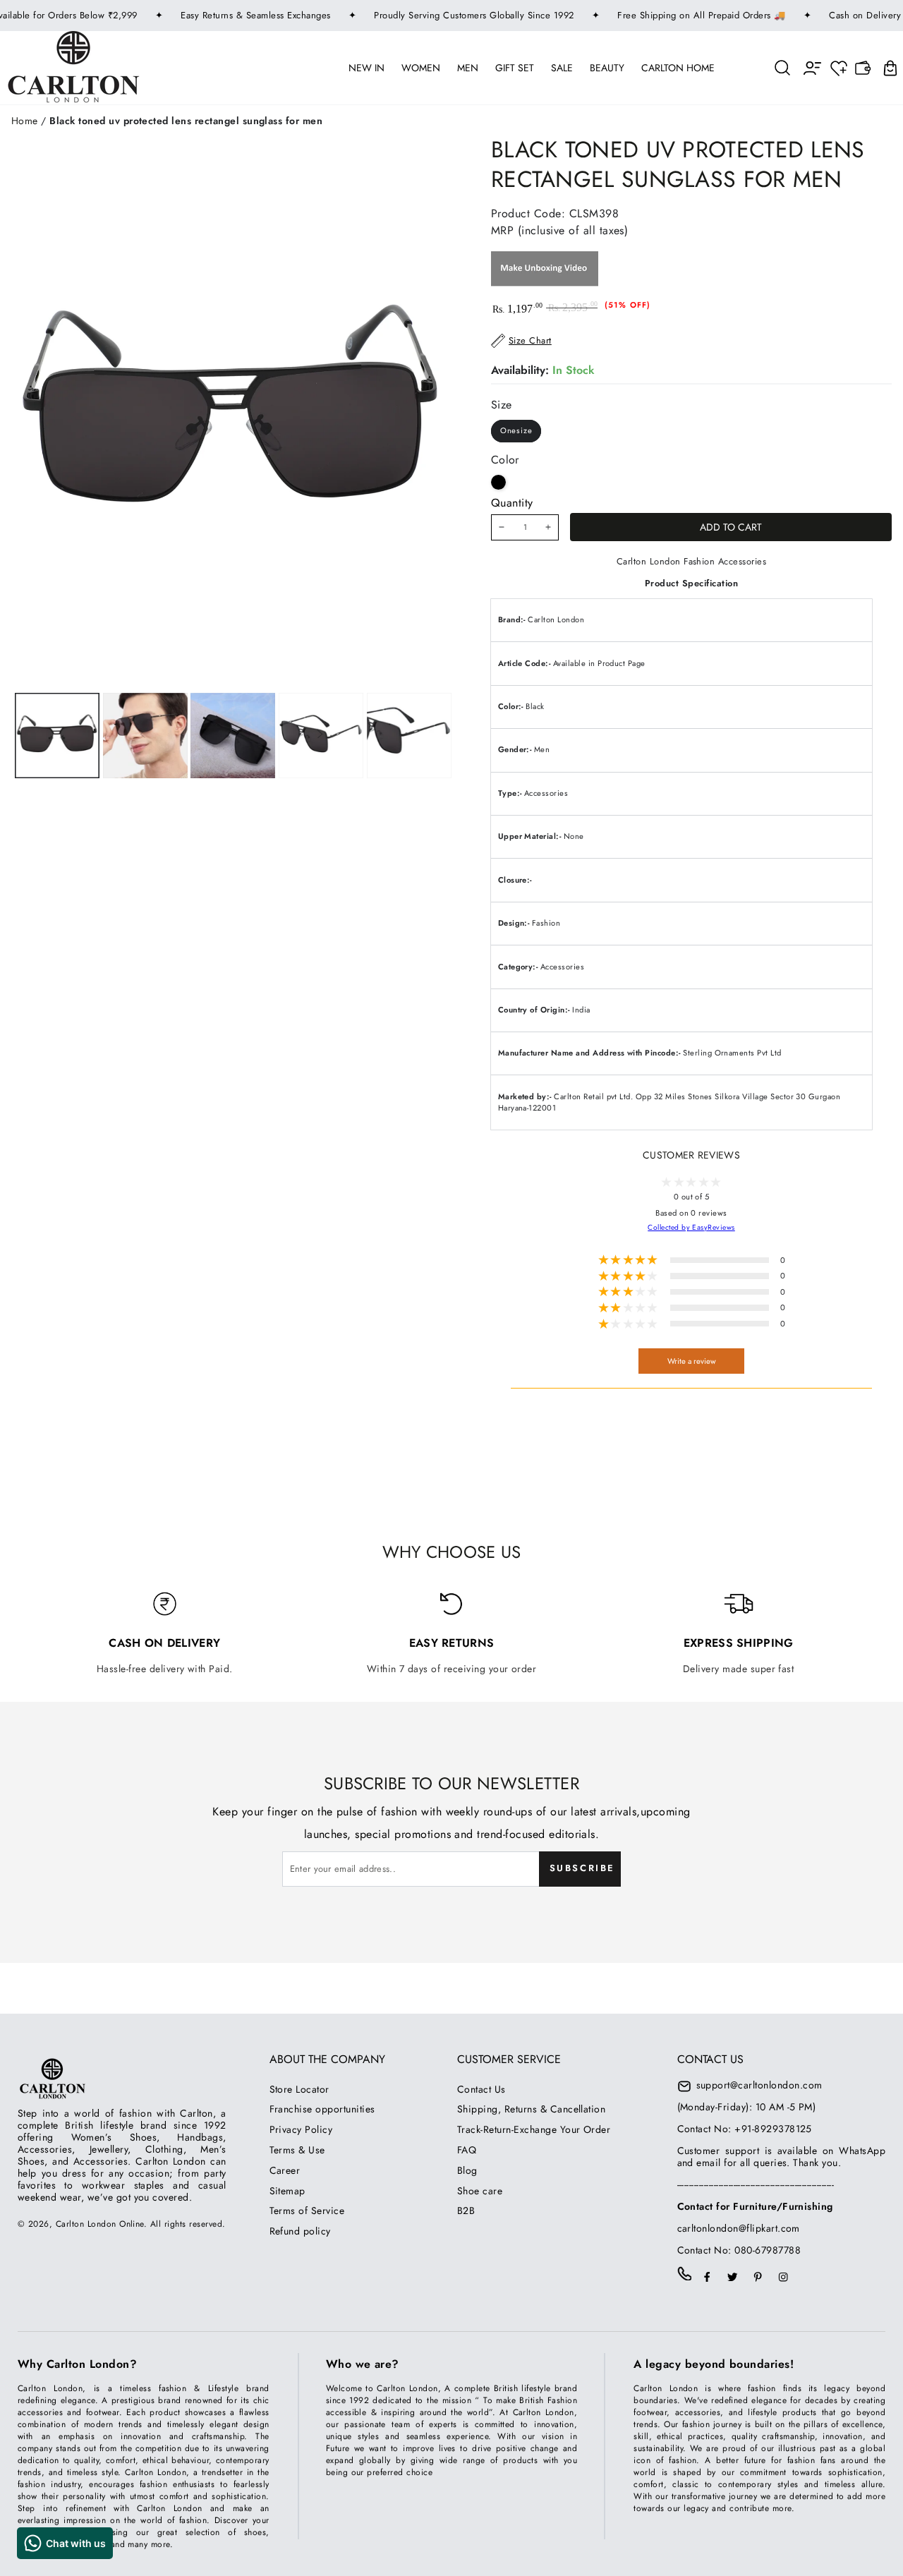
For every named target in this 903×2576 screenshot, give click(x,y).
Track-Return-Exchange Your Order (534, 2129)
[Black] (498, 482)
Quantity (512, 503)
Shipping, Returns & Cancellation (531, 2109)
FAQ (467, 2150)
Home (25, 121)
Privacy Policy (301, 2129)
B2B (466, 2211)
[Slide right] (320, 736)
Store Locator (299, 2089)
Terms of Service (307, 2211)
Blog (467, 2170)
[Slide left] (143, 736)
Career (285, 2170)
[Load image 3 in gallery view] (233, 736)
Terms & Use (297, 2150)
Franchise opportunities (322, 2109)
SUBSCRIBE (582, 1868)
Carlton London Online (100, 2224)
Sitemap (287, 2191)
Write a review (692, 1361)
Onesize (516, 430)
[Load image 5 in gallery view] (409, 736)
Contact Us (481, 2089)
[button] (783, 67)
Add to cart (731, 527)
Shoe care (480, 2191)
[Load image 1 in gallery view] (57, 736)
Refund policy (300, 2231)
